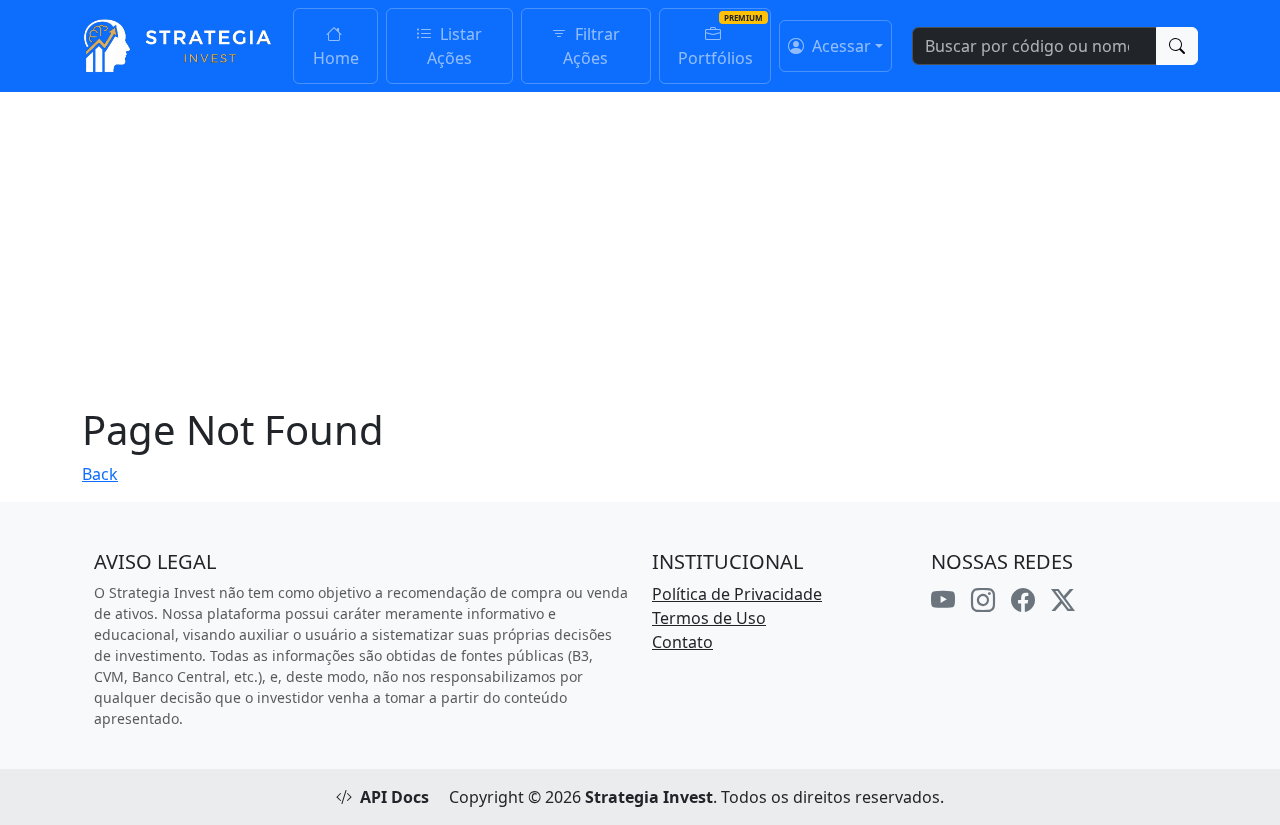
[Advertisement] (640, 242)
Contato (682, 642)
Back (100, 474)
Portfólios (715, 58)
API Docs (394, 797)
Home (336, 58)
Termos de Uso (709, 618)
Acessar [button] (839, 46)
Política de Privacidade (737, 594)
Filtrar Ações (591, 46)
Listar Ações (455, 46)
